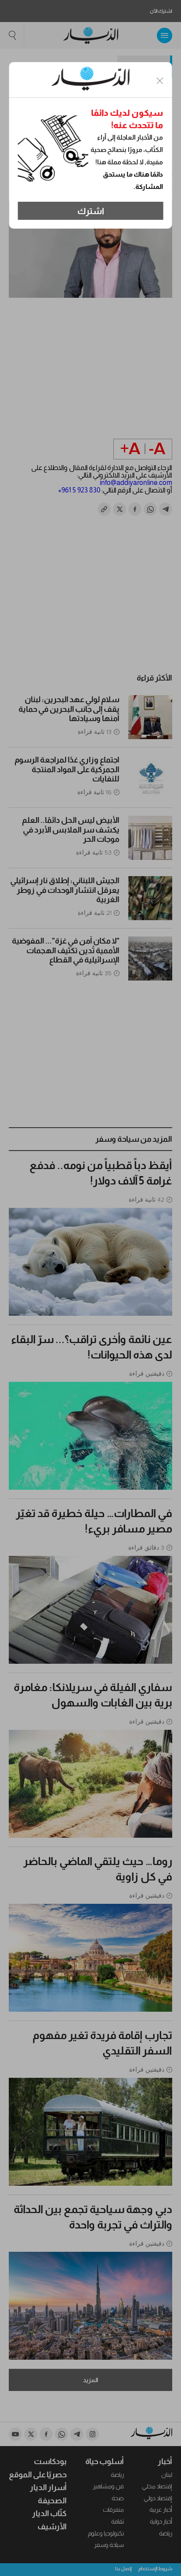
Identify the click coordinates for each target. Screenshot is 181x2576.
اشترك (91, 211)
